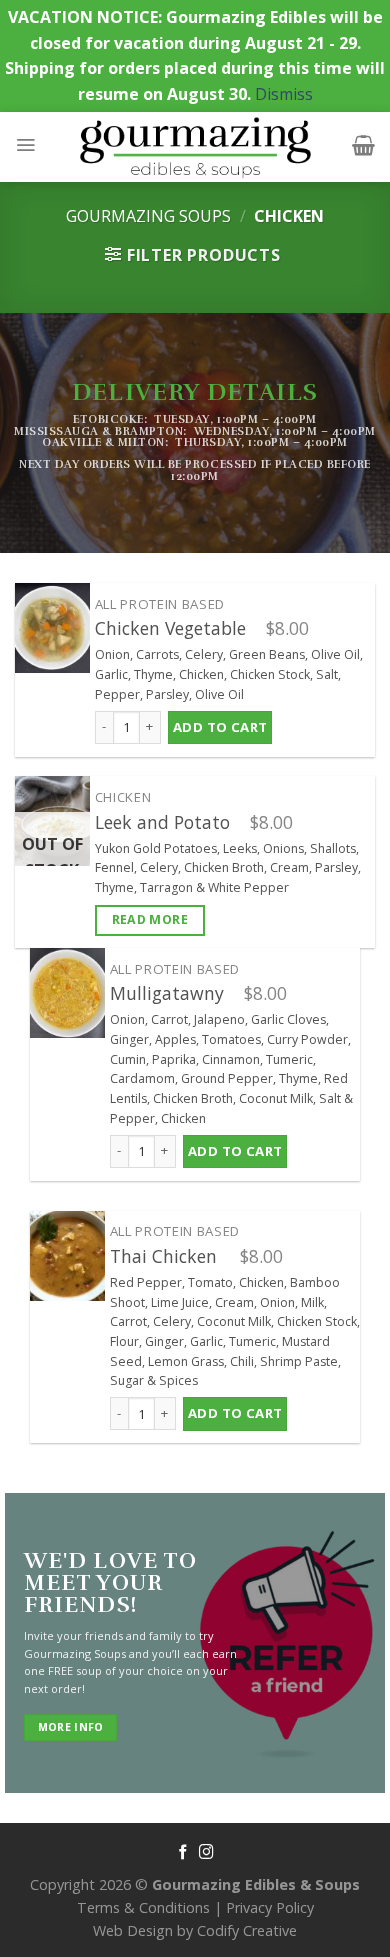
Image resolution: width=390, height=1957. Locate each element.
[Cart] (363, 145)
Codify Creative (247, 1930)
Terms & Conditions (143, 1907)
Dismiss (284, 94)
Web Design (133, 1930)
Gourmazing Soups (148, 216)
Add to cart (220, 727)
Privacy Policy (270, 1907)
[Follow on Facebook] (183, 1853)
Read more (150, 919)
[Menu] (25, 145)
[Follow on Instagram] (206, 1853)
